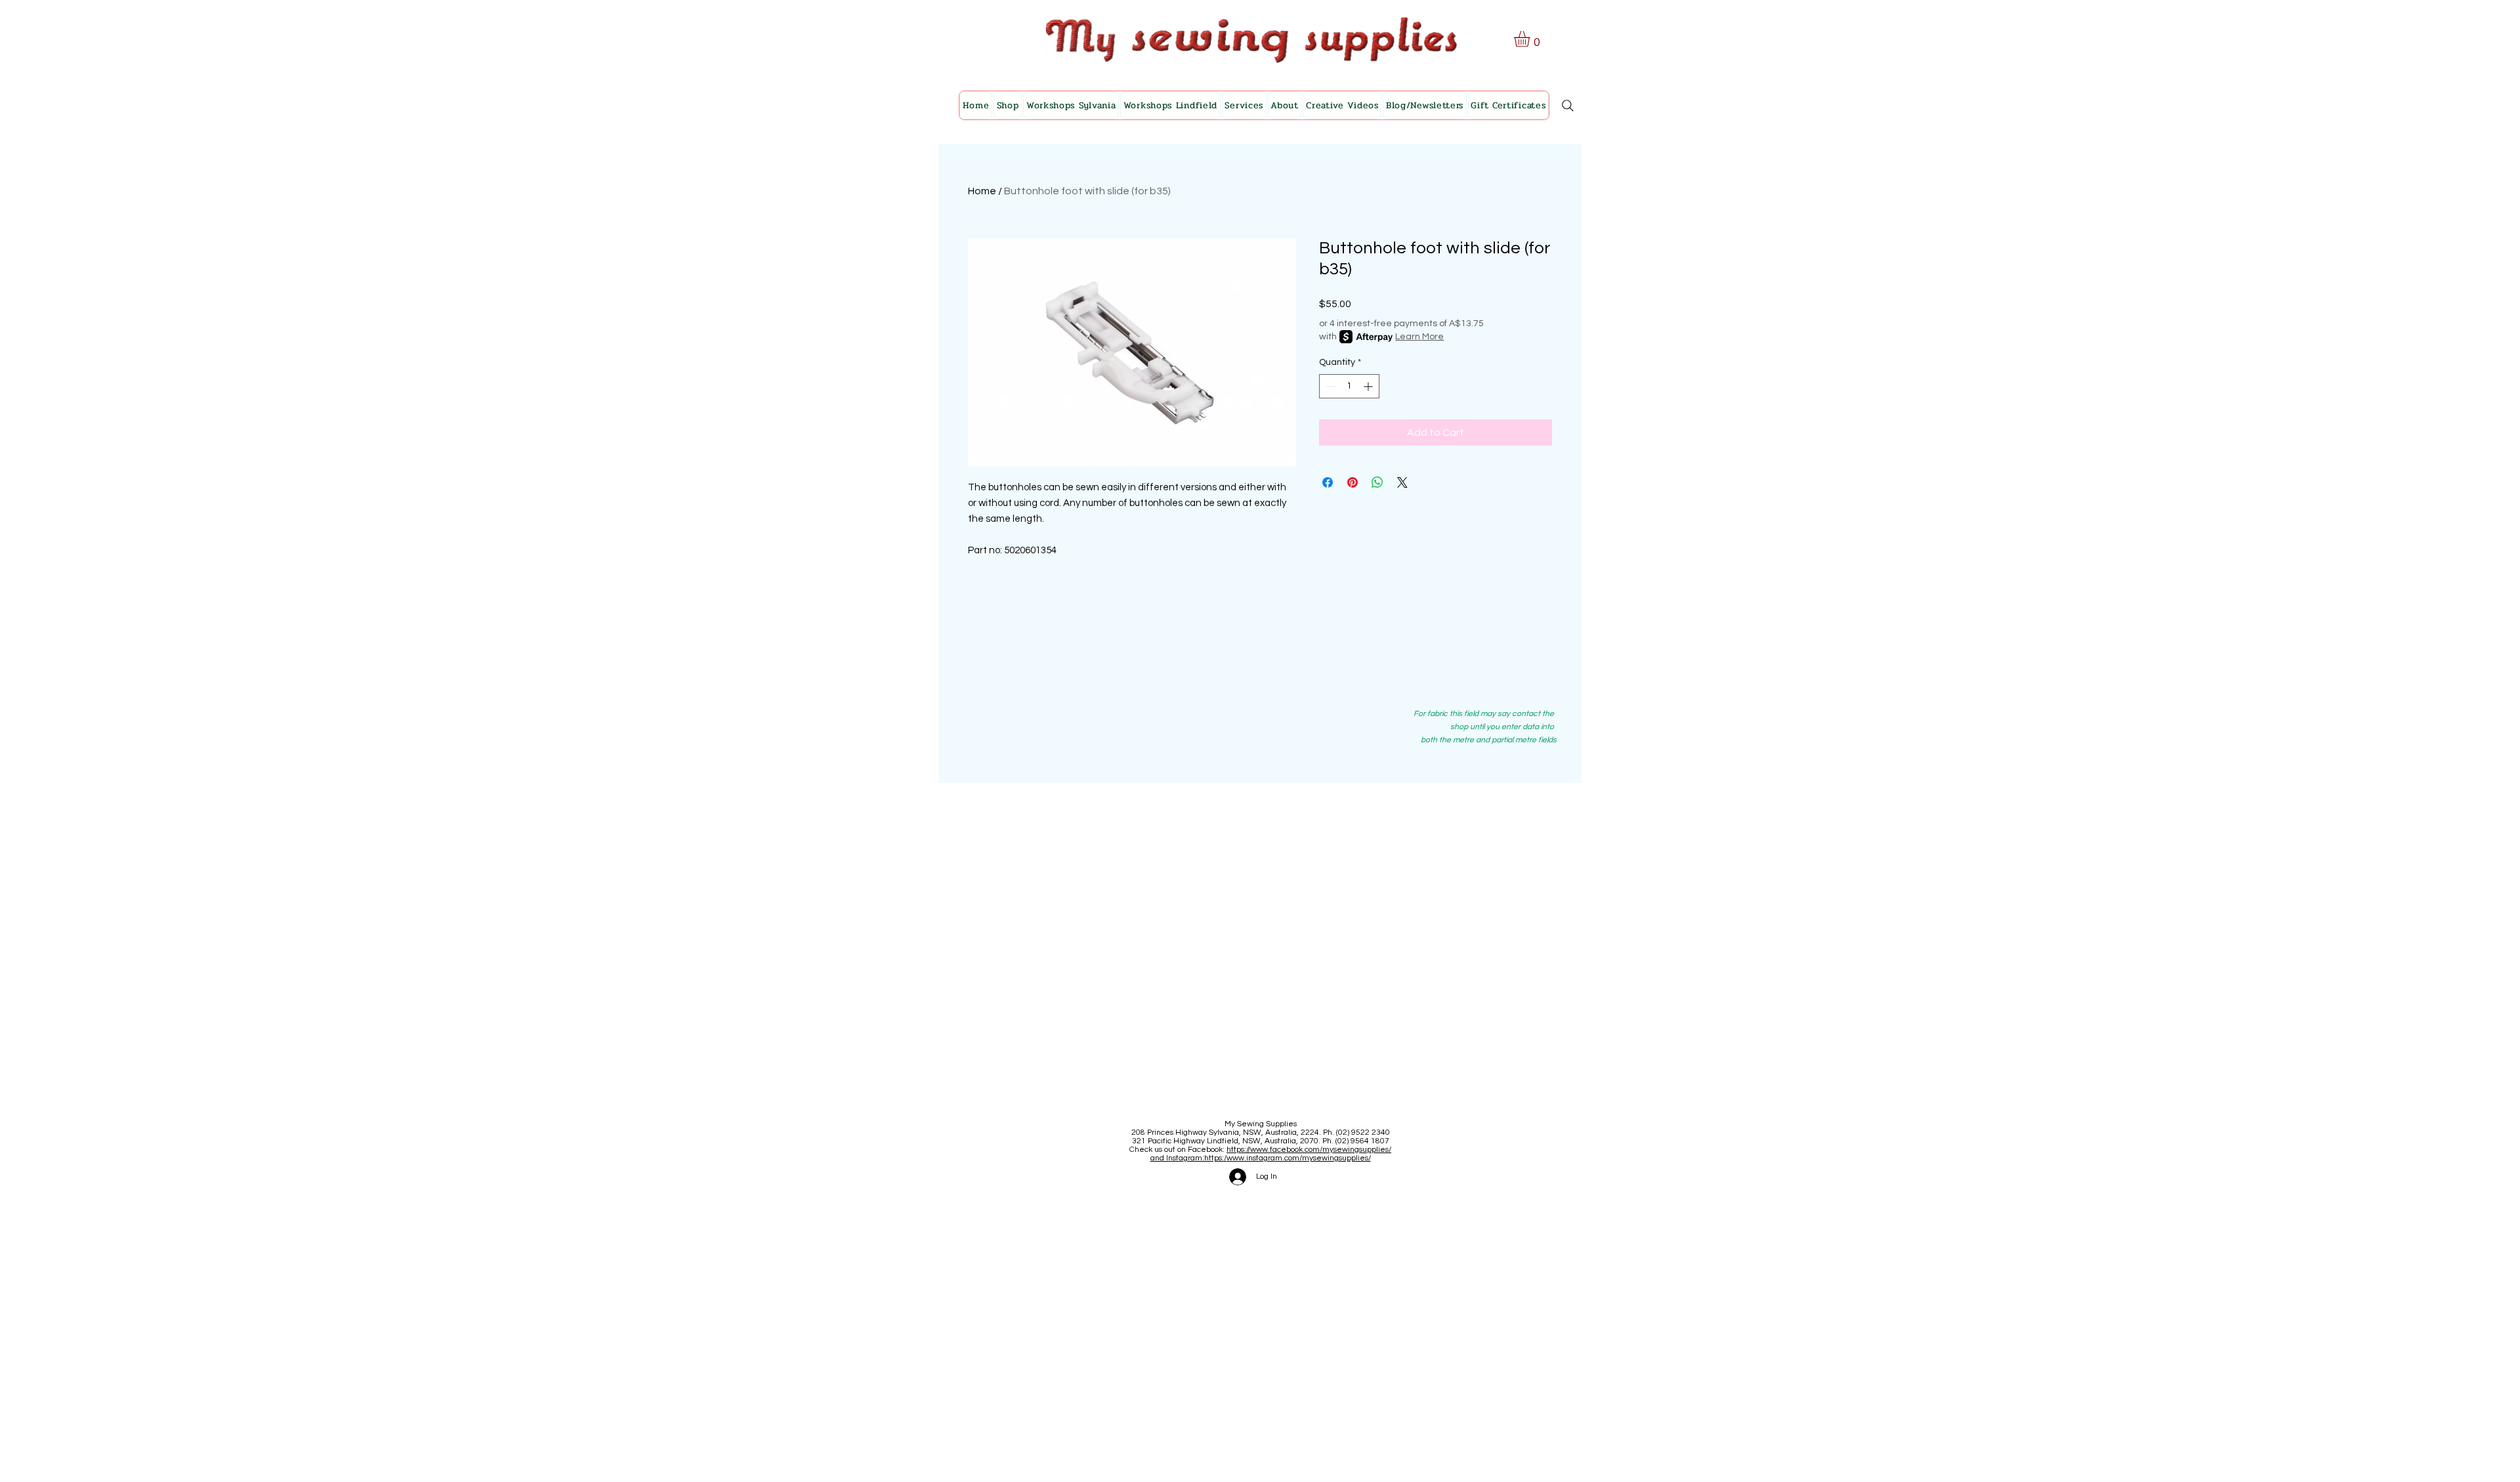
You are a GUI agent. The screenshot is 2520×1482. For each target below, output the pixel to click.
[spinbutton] (1349, 386)
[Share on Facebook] (1328, 482)
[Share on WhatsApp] (1377, 482)
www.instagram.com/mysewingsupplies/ (1299, 1158)
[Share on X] (1402, 482)
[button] (1531, 39)
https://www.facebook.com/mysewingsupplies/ (1309, 1150)
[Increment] (1369, 386)
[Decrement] (1329, 386)
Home (982, 191)
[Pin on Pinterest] (1353, 482)
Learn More (1419, 337)
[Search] (1568, 106)
